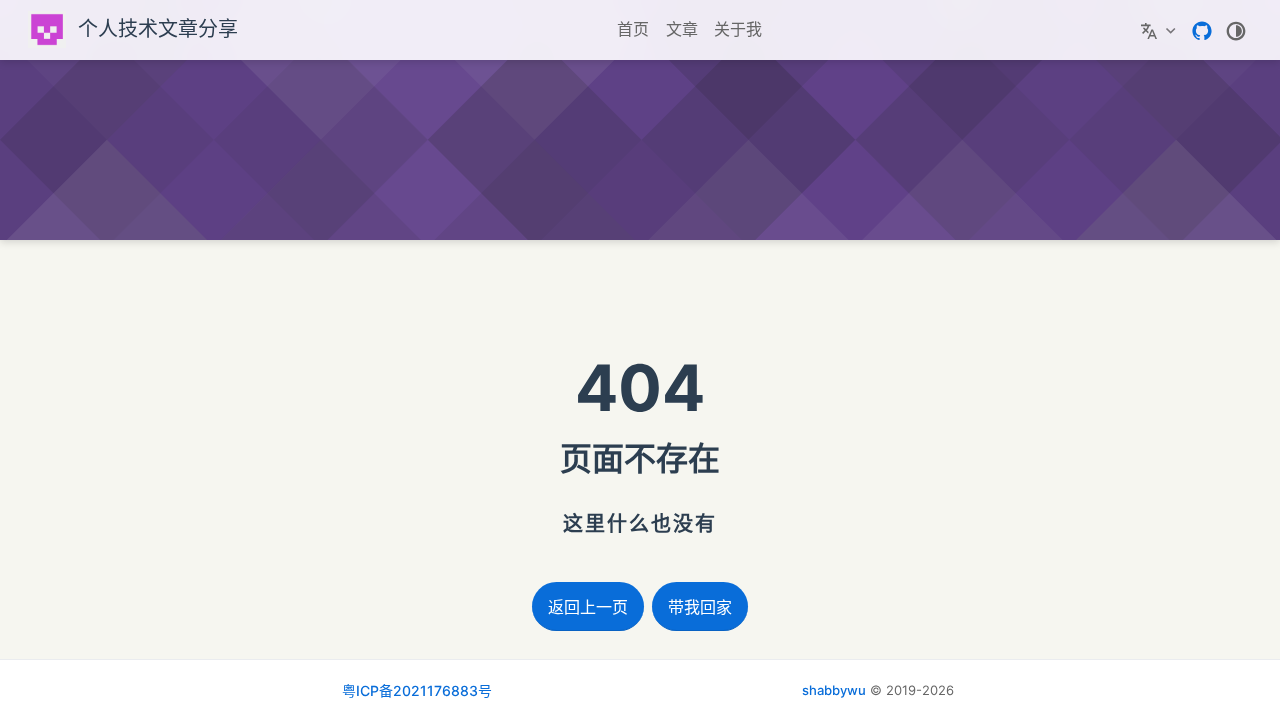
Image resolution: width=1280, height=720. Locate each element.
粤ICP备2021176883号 (417, 690)
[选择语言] (1160, 30)
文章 (682, 29)
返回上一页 (588, 607)
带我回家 (700, 607)
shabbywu (834, 690)
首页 (633, 29)
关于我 (738, 29)
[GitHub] (1202, 29)
